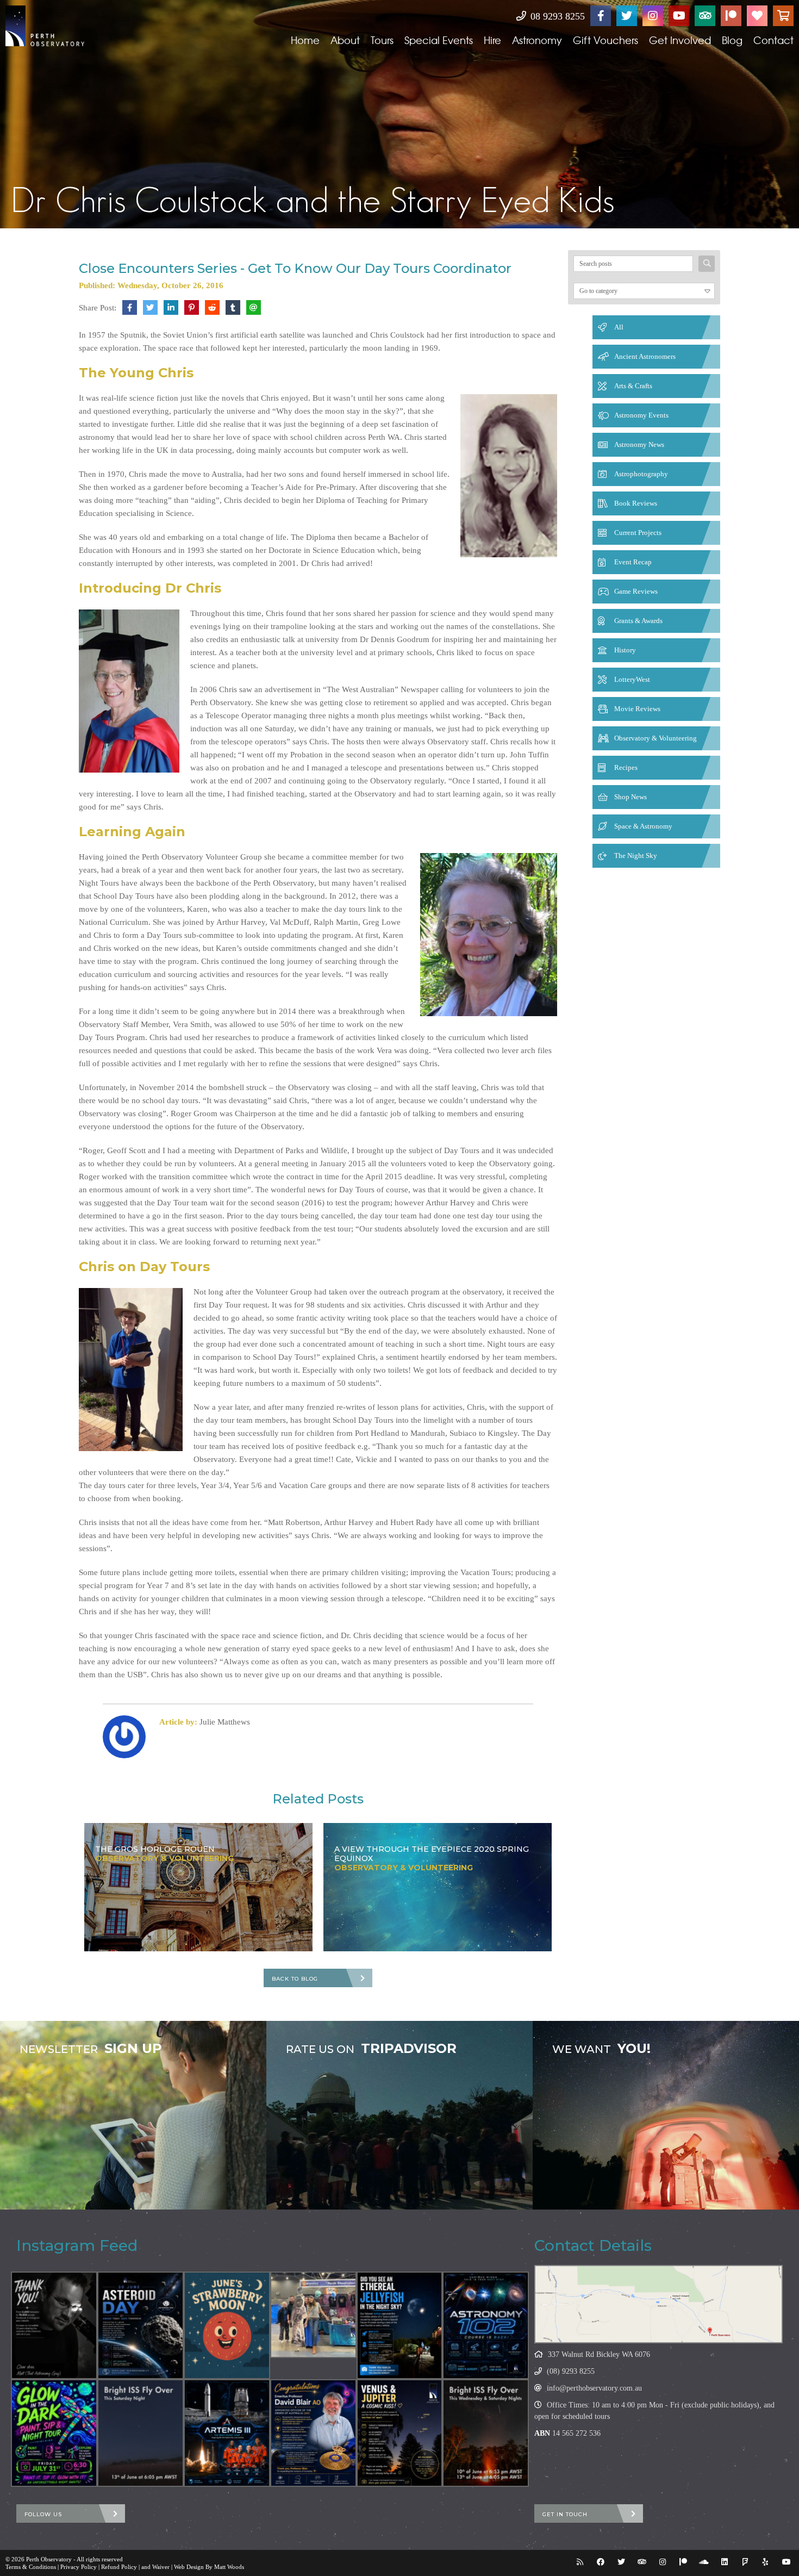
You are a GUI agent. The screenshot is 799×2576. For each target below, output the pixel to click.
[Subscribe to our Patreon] (731, 16)
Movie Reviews (637, 709)
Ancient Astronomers (645, 356)
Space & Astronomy (643, 826)
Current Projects (638, 533)
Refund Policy (119, 2567)
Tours (382, 40)
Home (305, 40)
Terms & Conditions (31, 2567)
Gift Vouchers (606, 40)
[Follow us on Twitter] (627, 16)
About (345, 40)
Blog (732, 40)
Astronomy (537, 40)
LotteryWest (632, 679)
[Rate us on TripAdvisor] (705, 16)
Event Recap (633, 562)
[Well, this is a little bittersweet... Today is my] (54, 2325)
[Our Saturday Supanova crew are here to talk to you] (313, 2315)
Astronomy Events (641, 415)
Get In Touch (565, 2514)
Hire (492, 40)
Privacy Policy (79, 2567)
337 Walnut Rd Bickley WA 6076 (599, 2354)
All (619, 327)
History (625, 650)
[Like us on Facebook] (601, 16)
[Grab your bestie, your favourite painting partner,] (54, 2433)
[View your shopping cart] (783, 16)
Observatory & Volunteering (656, 738)
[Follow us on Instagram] (653, 16)
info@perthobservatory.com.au (594, 2388)
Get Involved (680, 40)
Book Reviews (636, 503)
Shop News (631, 797)
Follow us (43, 2514)
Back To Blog (295, 1979)
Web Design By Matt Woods (209, 2567)
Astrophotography (641, 474)
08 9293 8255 (556, 16)
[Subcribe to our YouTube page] (679, 16)
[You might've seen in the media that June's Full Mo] (227, 2325)
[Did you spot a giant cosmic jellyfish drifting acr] (400, 2325)
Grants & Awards (638, 621)
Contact (773, 40)
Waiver (161, 2567)
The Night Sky (636, 855)
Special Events (439, 40)
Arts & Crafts (633, 386)
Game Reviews (636, 591)
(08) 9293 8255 (571, 2371)
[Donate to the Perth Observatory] (757, 16)
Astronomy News (639, 444)
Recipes (626, 767)
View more (133, 2115)
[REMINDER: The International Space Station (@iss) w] (141, 2433)
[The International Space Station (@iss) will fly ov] (486, 2433)
